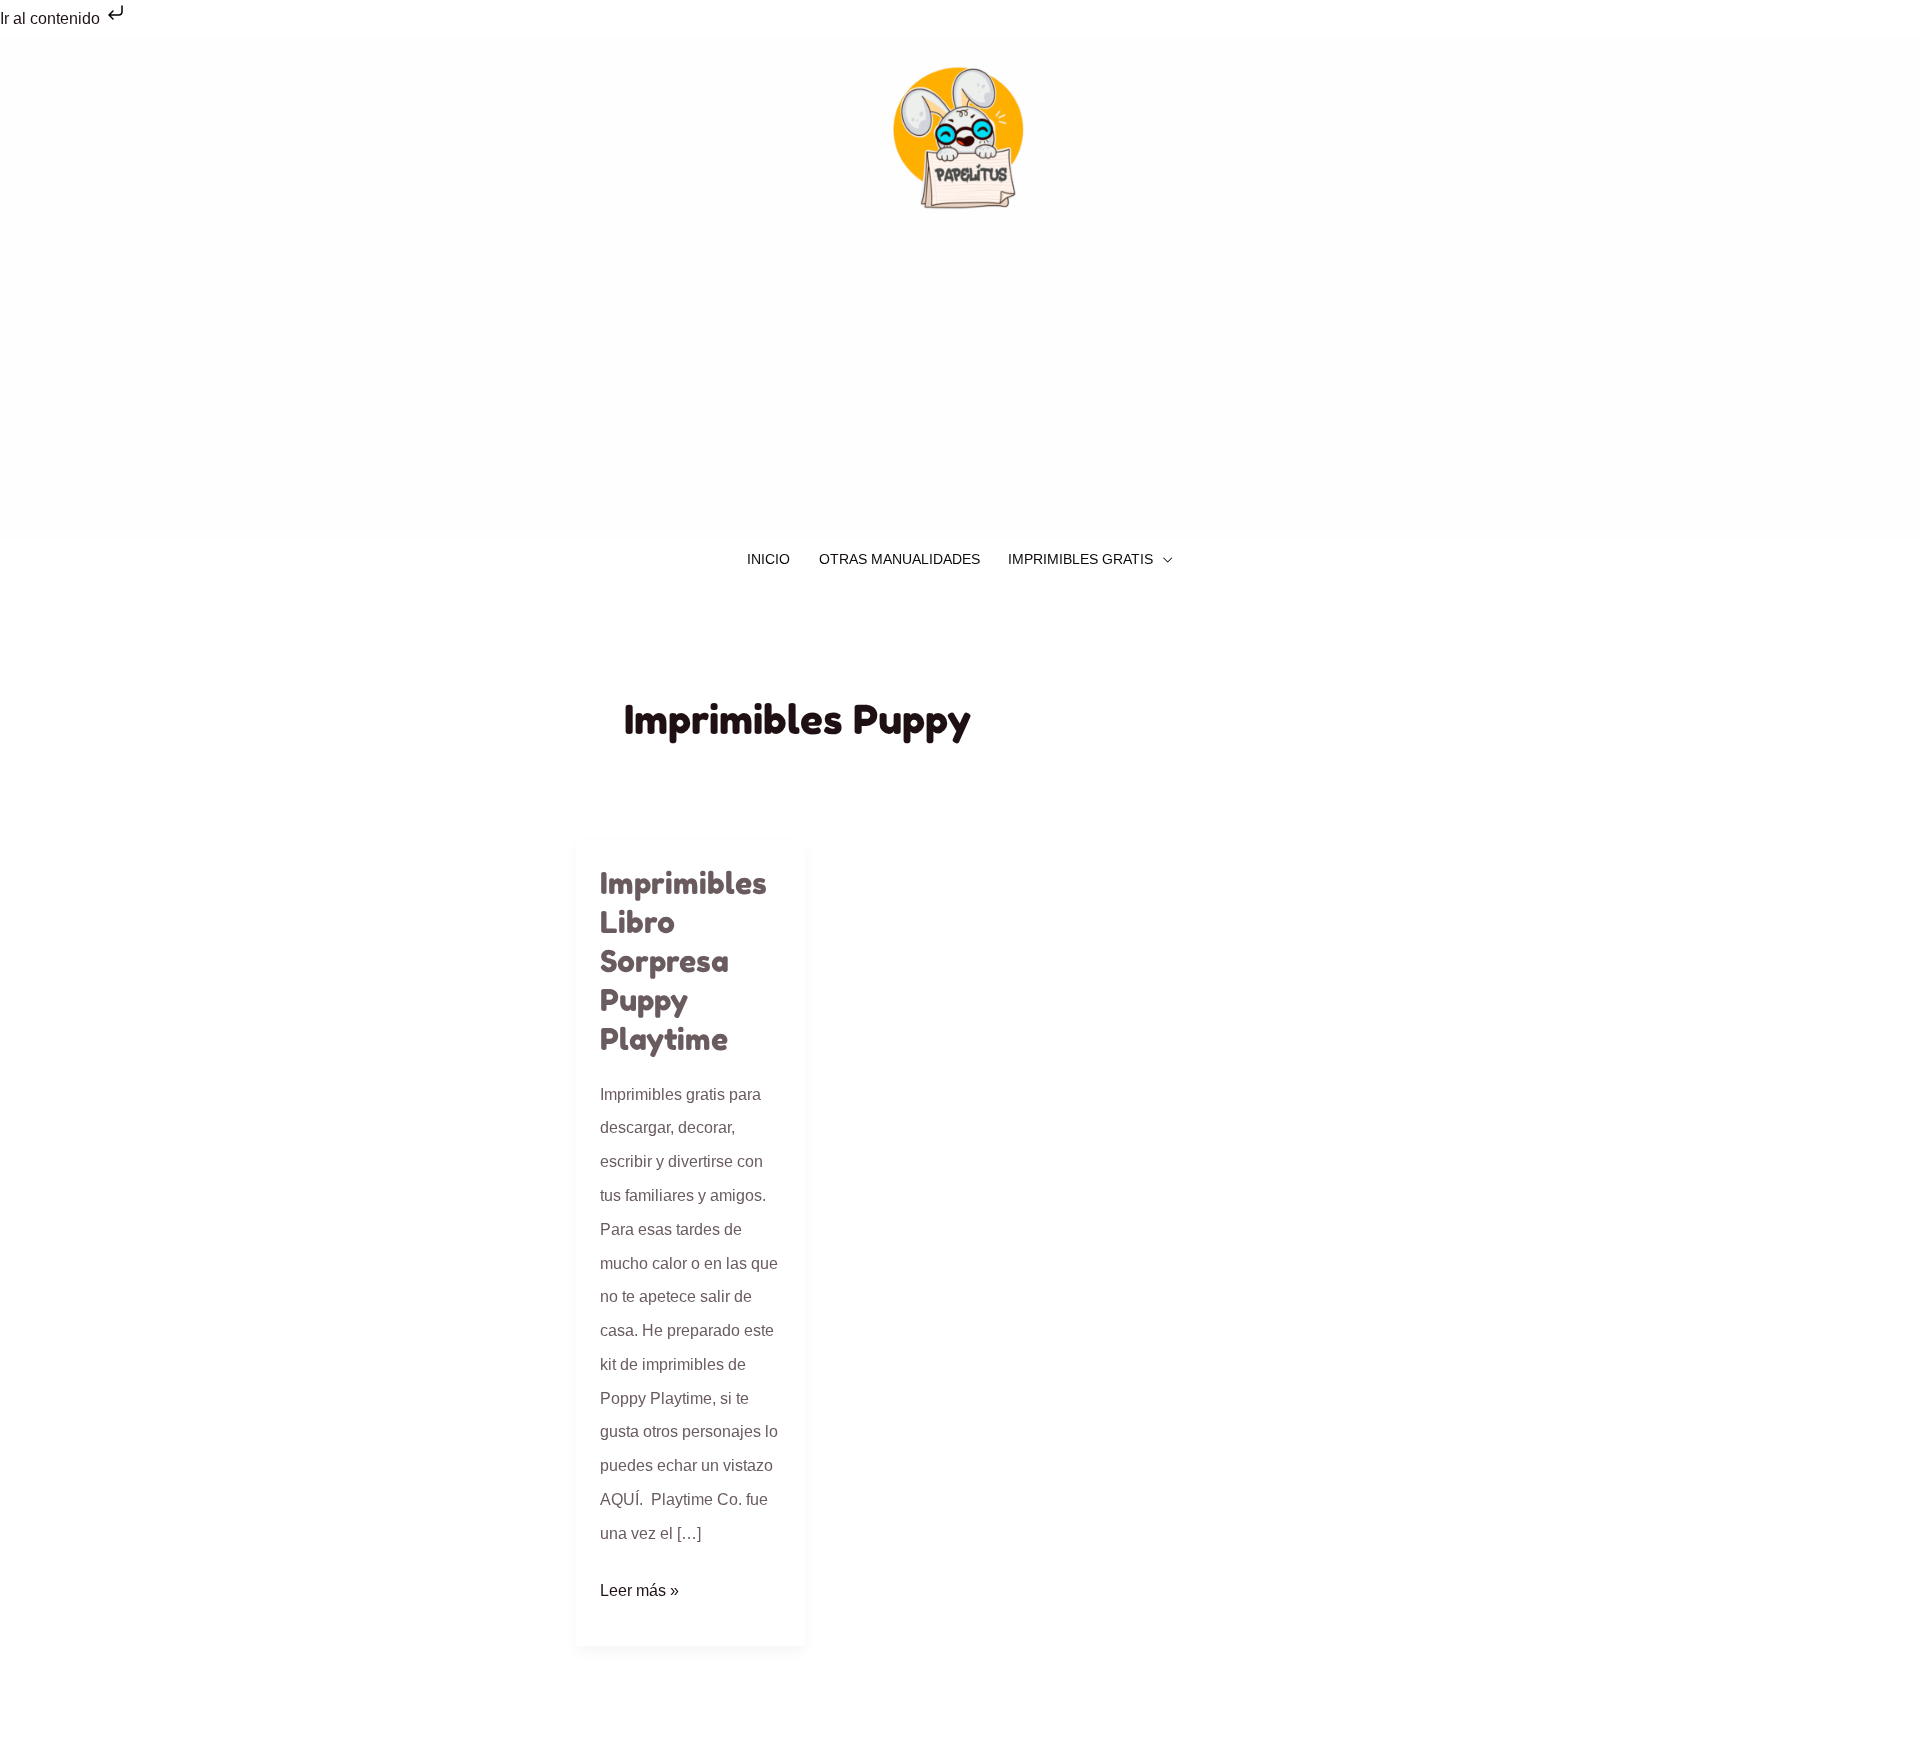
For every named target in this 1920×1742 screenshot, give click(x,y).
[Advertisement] (960, 389)
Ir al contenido (52, 18)
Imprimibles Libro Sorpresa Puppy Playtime (683, 961)
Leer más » (639, 1586)
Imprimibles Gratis (1080, 560)
